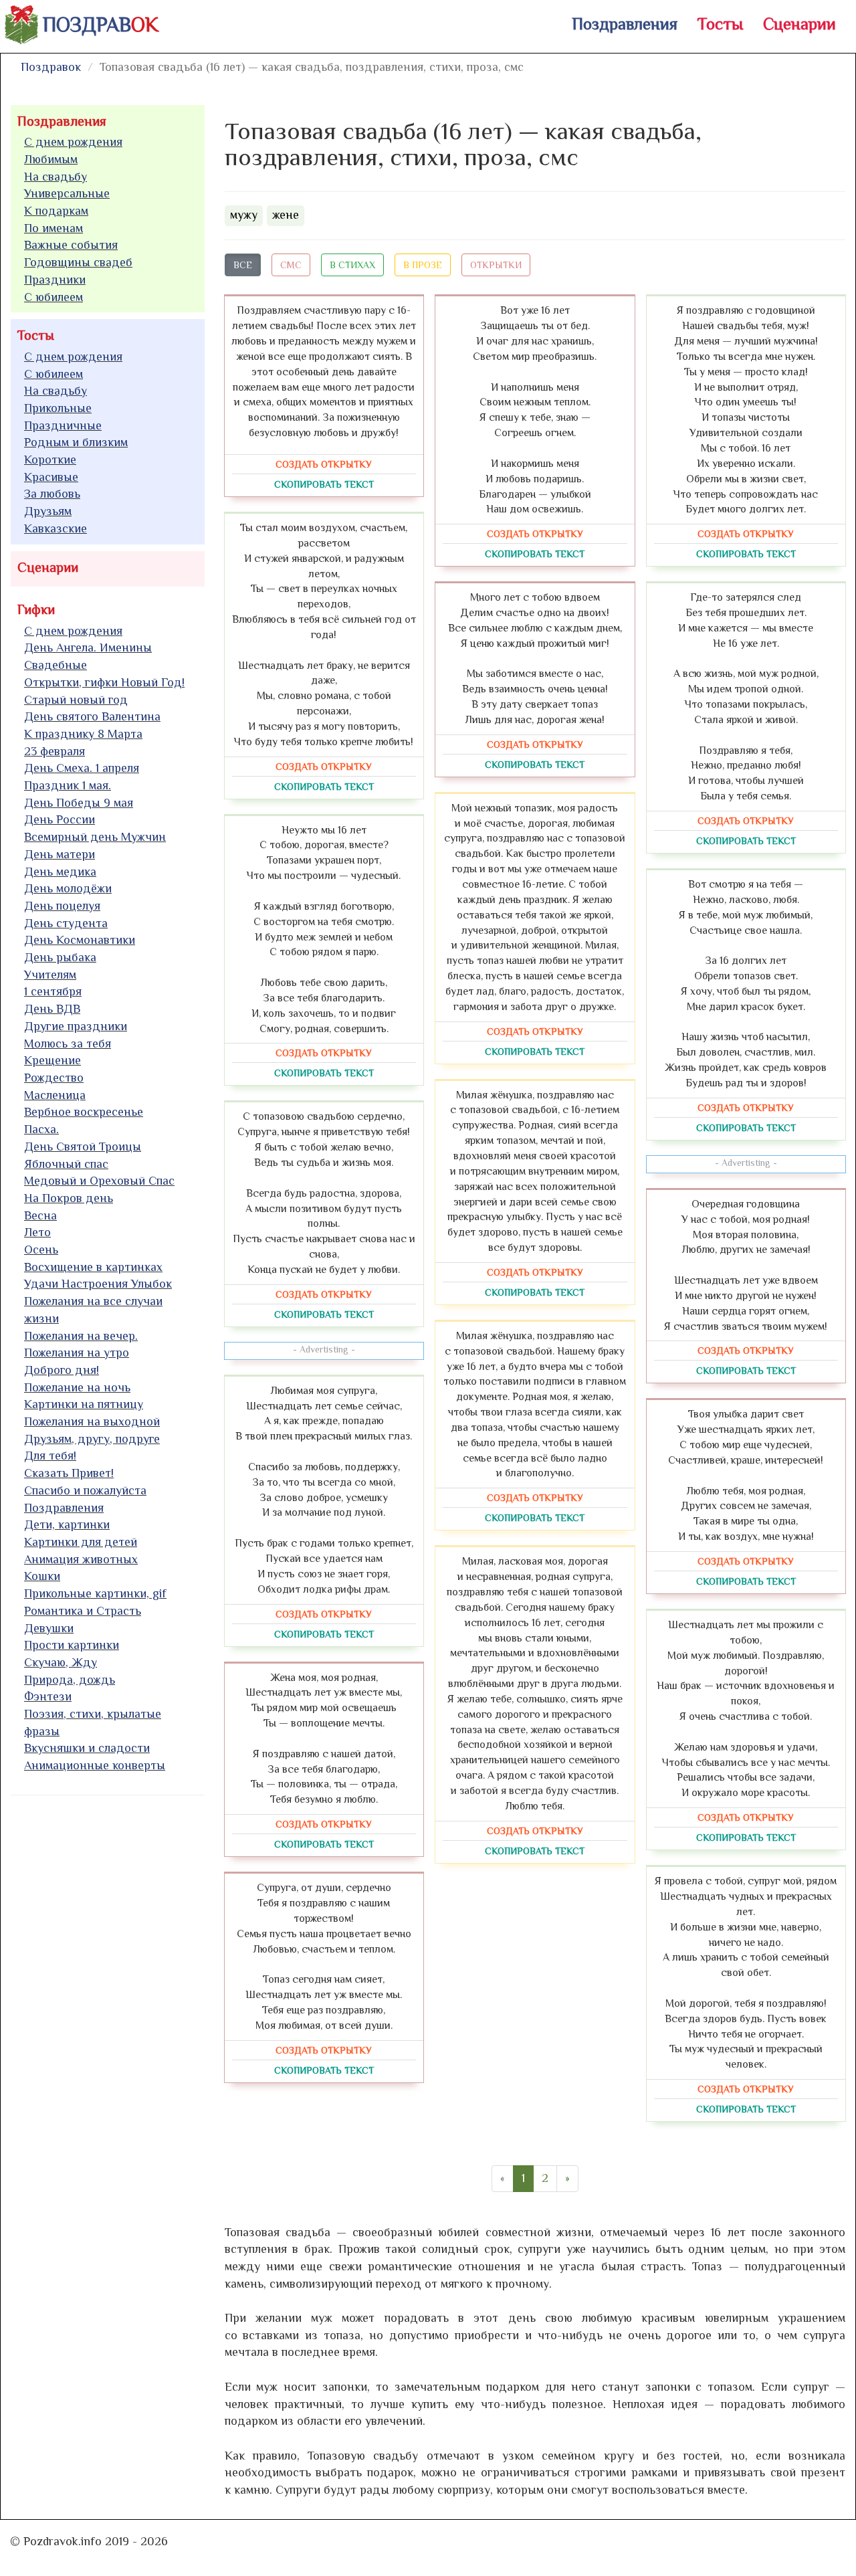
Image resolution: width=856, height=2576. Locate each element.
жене (286, 215)
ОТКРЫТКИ (496, 265)
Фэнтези (48, 1696)
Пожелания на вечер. (81, 1336)
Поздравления (625, 24)
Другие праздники (76, 1026)
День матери (60, 854)
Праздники (55, 280)
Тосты (720, 24)
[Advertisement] (111, 2009)
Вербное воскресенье (84, 1112)
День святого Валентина (92, 716)
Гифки (36, 609)
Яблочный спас (66, 1164)
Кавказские (56, 528)
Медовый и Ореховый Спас (99, 1181)
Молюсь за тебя (68, 1044)
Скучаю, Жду (61, 1662)
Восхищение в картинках (93, 1267)
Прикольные (58, 408)
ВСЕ (243, 265)
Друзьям (48, 511)
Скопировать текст (324, 484)
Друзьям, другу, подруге (92, 1439)
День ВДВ (52, 1009)
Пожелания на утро (77, 1353)
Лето (37, 1232)
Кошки (42, 1576)
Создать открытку (324, 464)
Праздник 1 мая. (68, 785)
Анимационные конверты (95, 1765)
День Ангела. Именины (88, 648)
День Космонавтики (80, 940)
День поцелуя (62, 906)
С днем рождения (73, 142)
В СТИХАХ (352, 265)
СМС (291, 265)
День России (60, 819)
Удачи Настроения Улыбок (98, 1284)
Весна (40, 1215)
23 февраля (55, 751)
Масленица (55, 1095)
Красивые (51, 477)
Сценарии (799, 24)
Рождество (54, 1078)
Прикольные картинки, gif (95, 1593)
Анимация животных (81, 1559)
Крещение (52, 1060)
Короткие (50, 460)
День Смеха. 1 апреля (82, 768)
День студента (66, 923)
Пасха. (41, 1129)
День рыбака (60, 957)
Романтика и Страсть (83, 1611)
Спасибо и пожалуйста (85, 1490)
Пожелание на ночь (77, 1387)
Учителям (50, 975)
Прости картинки (72, 1645)
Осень (41, 1250)
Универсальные (67, 193)
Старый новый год (76, 700)
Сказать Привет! (69, 1473)
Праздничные (63, 425)
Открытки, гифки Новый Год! (104, 682)
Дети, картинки (67, 1524)
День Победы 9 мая (79, 803)
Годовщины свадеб (78, 262)
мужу (244, 215)
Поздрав (101, 25)
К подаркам (56, 211)
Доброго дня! (62, 1370)
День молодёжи (68, 888)
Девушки (49, 1628)
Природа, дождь (70, 1680)
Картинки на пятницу (84, 1404)
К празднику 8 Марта (83, 734)
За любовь (52, 494)
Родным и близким (76, 442)
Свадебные (56, 665)
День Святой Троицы (83, 1147)
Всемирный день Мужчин (95, 837)
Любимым (51, 159)
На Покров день (69, 1198)
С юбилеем (53, 297)
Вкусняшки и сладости (87, 1748)
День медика (60, 872)
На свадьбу (56, 177)
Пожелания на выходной (92, 1421)
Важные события (71, 245)
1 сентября (53, 991)
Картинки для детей (81, 1542)
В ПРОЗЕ (423, 265)
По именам (53, 228)
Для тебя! (50, 1456)
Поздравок (51, 67)
